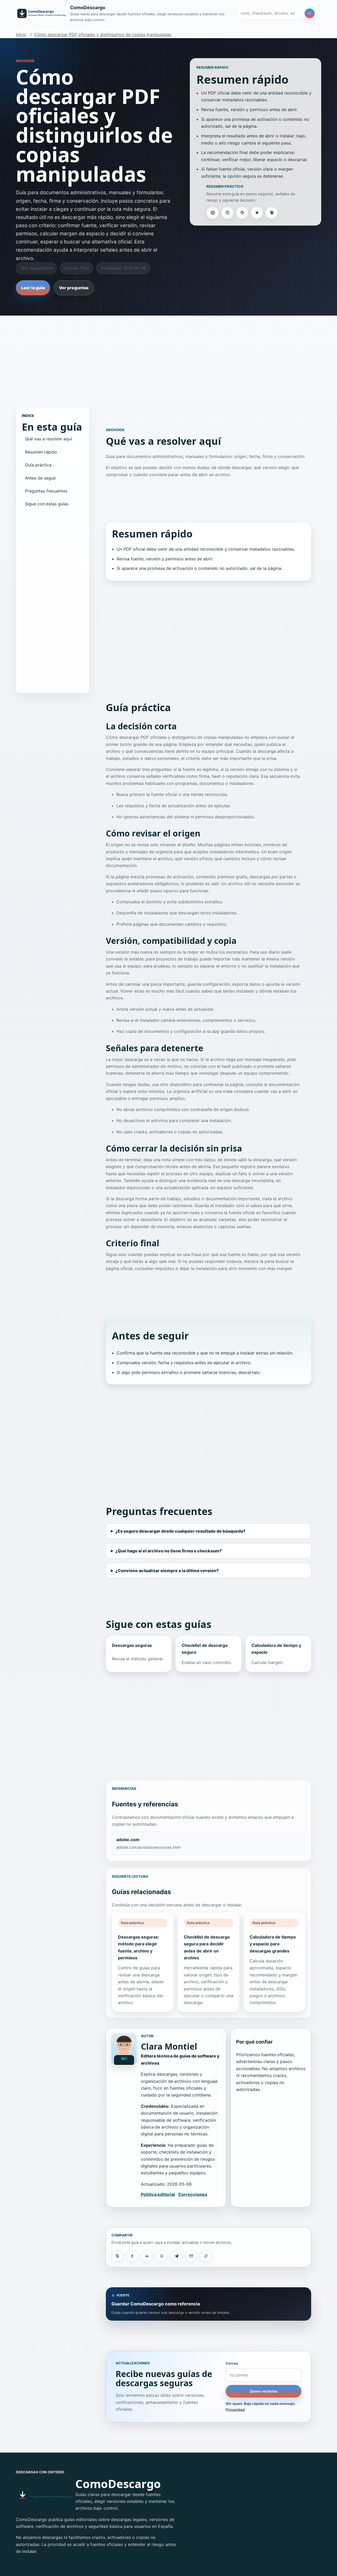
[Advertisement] (168, 356)
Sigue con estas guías (47, 504)
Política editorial (158, 2194)
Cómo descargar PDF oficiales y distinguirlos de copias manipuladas (103, 34)
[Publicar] (117, 2256)
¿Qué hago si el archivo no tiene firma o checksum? (168, 1551)
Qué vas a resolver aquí (48, 439)
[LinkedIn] (147, 2256)
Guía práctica (38, 465)
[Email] (191, 2256)
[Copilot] (242, 213)
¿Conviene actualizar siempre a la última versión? (167, 1571)
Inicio (21, 34)
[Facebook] (132, 2256)
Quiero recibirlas (264, 2391)
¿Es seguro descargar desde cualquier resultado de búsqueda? (180, 1531)
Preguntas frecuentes (46, 491)
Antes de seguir (41, 478)
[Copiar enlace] (206, 2256)
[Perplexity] (227, 213)
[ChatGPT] (212, 213)
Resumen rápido (41, 452)
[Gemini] (257, 213)
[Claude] (271, 213)
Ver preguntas (74, 288)
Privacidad (235, 2410)
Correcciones (193, 2194)
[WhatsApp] (162, 2256)
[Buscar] (310, 13)
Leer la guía (33, 288)
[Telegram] (176, 2256)
